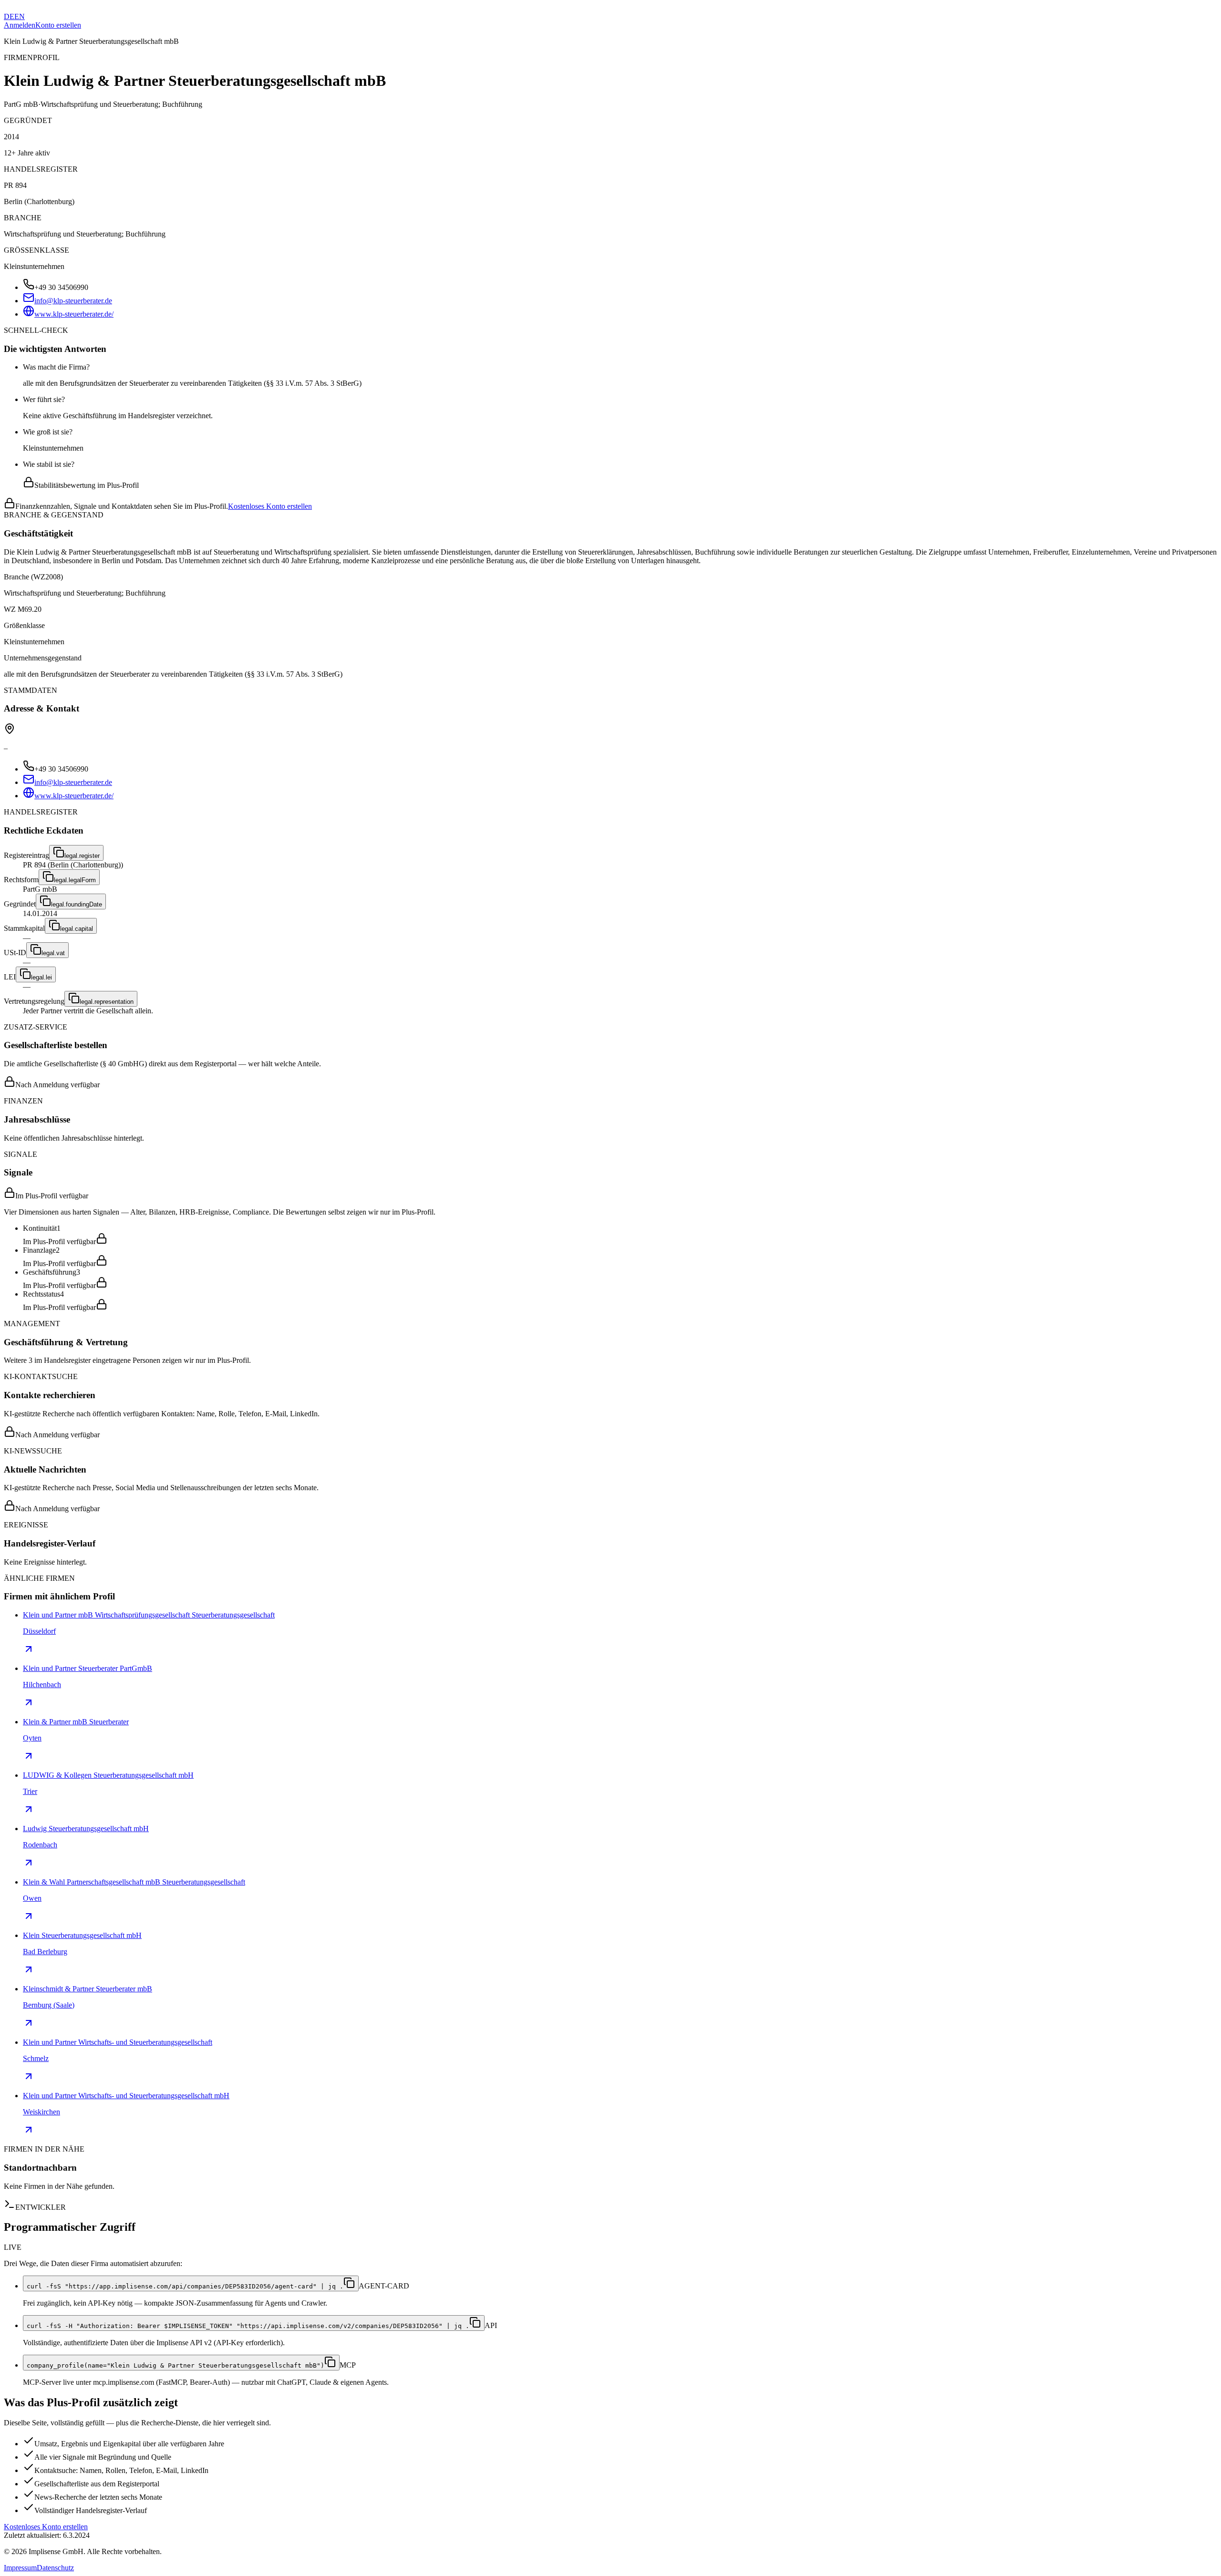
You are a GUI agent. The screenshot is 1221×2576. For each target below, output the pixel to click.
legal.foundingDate (77, 904)
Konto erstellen (58, 25)
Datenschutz (55, 2568)
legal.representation (107, 1002)
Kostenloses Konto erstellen (270, 506)
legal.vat (53, 953)
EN (20, 16)
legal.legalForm (75, 880)
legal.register (82, 856)
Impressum (20, 2568)
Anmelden (20, 25)
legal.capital (77, 929)
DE (9, 16)
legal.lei (41, 977)
